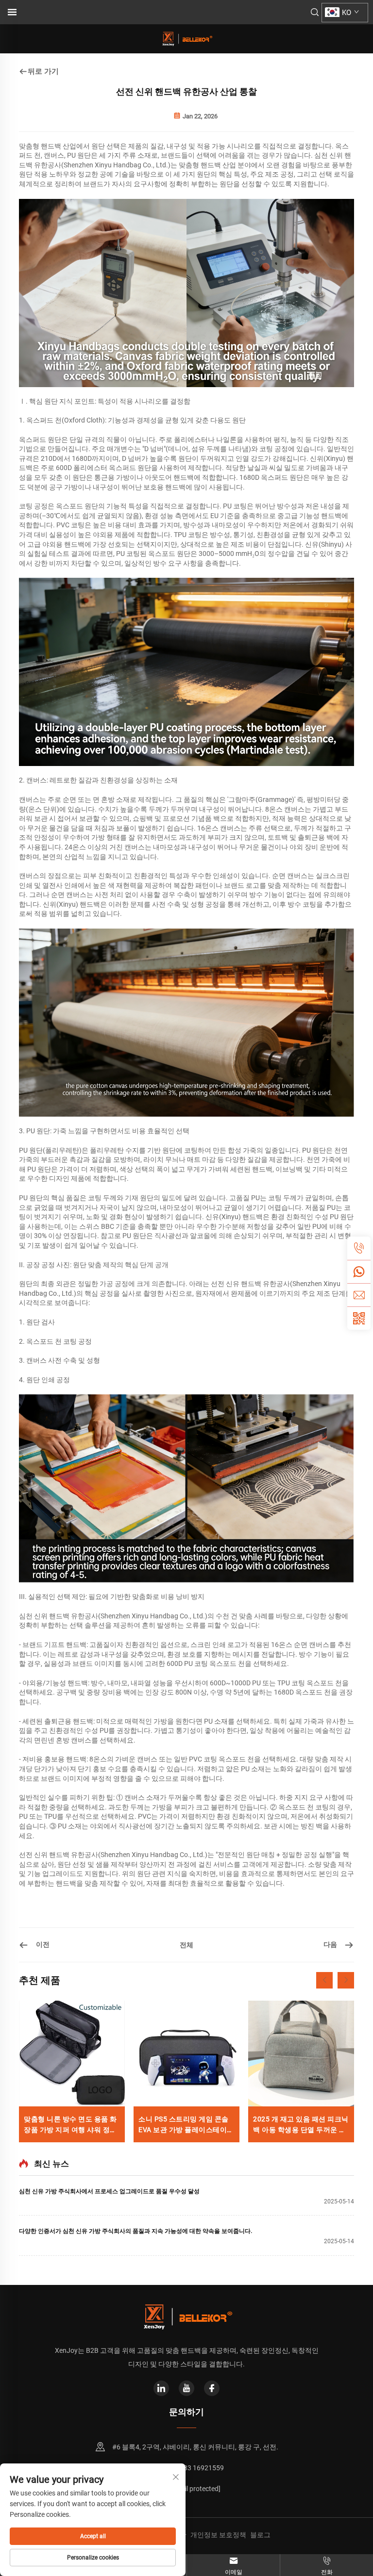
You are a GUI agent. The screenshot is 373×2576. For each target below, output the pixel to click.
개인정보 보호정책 (218, 2535)
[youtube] (186, 2388)
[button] (324, 1980)
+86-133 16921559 (195, 2468)
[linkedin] (161, 2388)
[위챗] (359, 1272)
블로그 (260, 2535)
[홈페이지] (186, 38)
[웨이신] (359, 1318)
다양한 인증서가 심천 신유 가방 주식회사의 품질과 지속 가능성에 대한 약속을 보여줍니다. (136, 2231)
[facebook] (212, 2388)
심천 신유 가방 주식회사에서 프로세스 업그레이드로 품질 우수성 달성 (109, 2191)
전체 (186, 1945)
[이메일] (359, 1295)
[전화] (359, 1248)
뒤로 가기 (43, 71)
